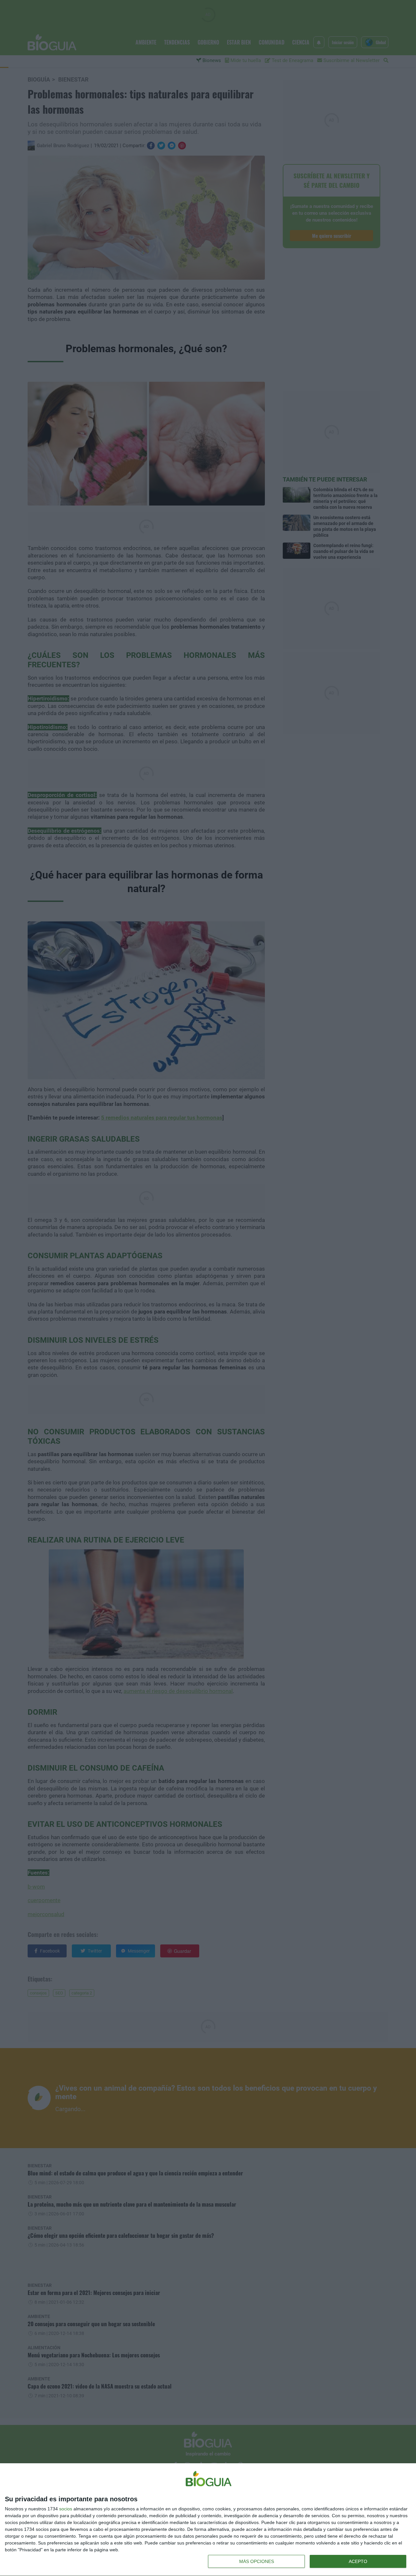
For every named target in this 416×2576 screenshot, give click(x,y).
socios (66, 2509)
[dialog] (208, 2520)
